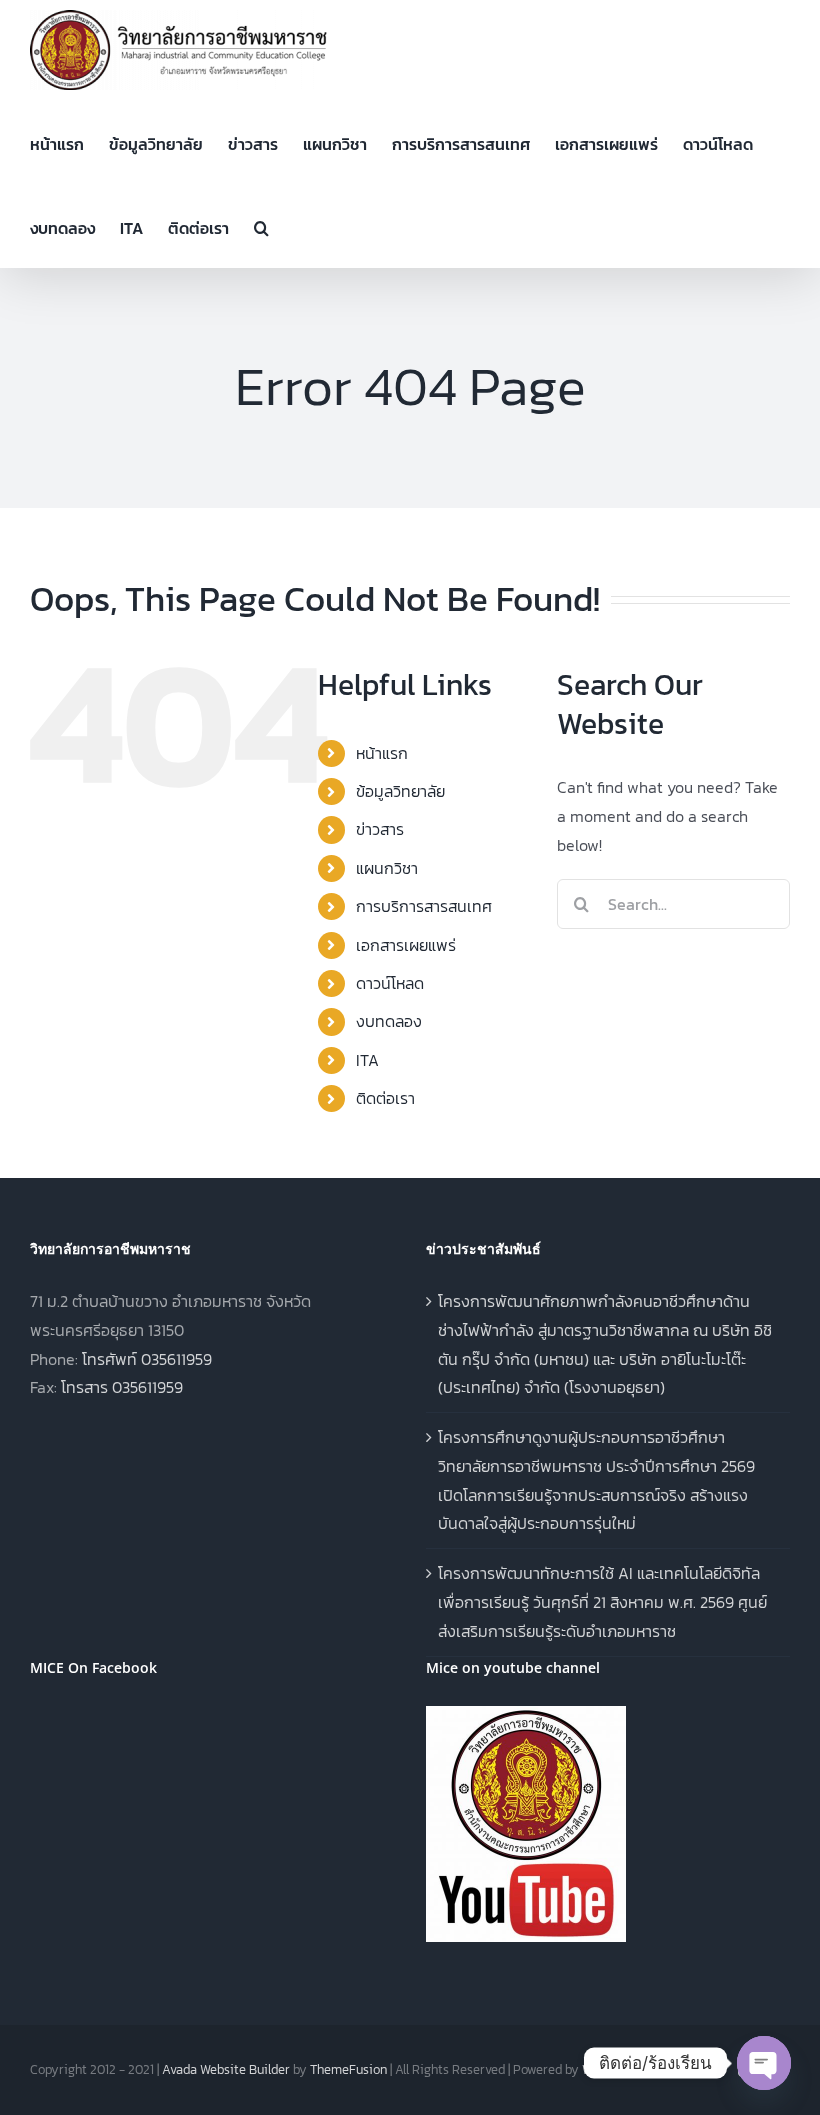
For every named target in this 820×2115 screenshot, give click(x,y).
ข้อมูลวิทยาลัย (400, 791)
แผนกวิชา (387, 868)
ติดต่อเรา (385, 1098)
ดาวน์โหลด (390, 983)
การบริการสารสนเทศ (424, 906)
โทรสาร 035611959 (122, 1387)
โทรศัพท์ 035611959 (147, 1359)
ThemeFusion (348, 2069)
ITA (367, 1060)
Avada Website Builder (226, 2069)
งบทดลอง (389, 1021)
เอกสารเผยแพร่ (406, 945)
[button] (261, 226)
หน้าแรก (382, 753)
